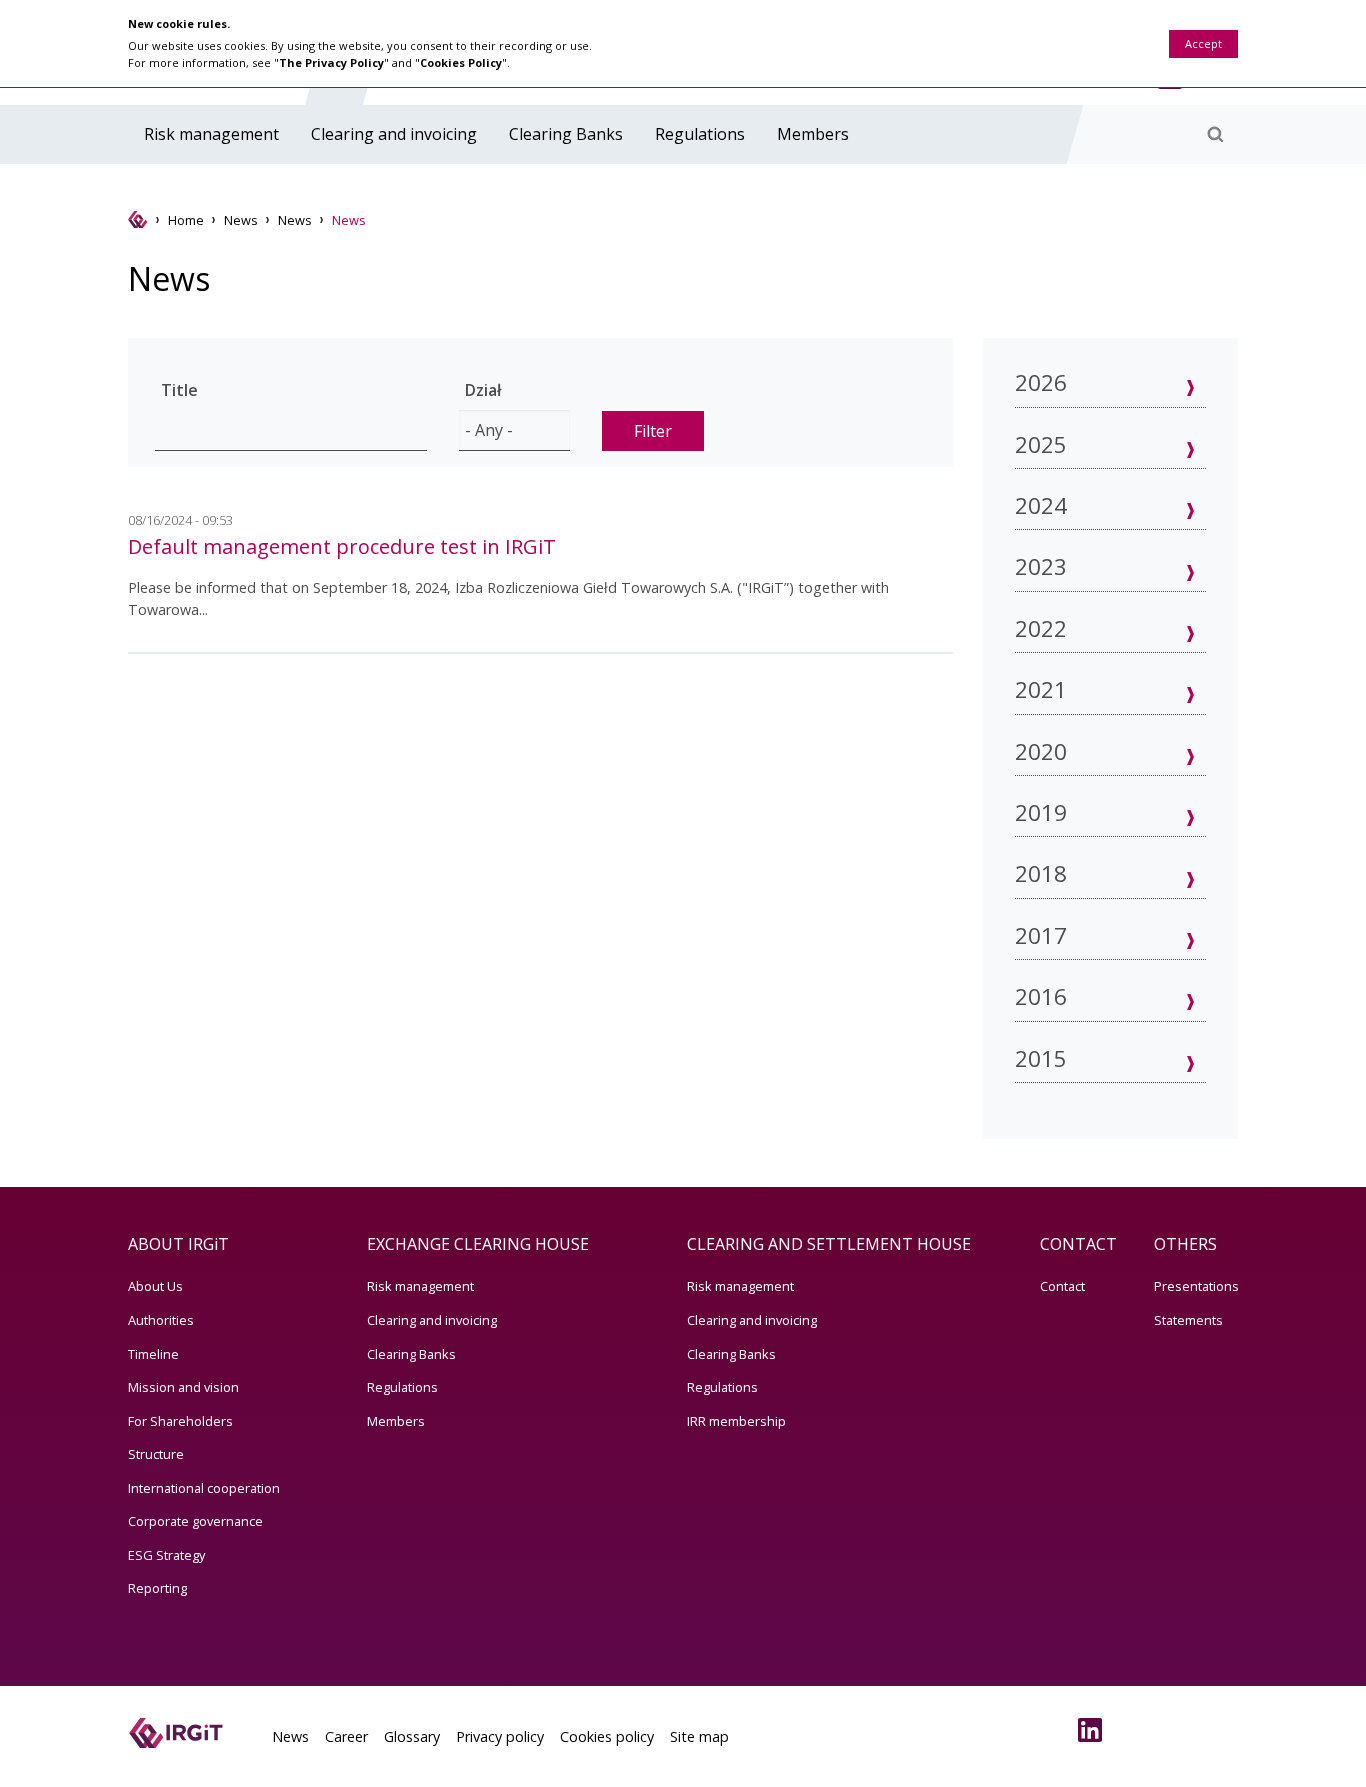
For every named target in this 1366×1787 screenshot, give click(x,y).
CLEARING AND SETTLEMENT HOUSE (829, 1244)
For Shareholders (180, 1421)
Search (1215, 134)
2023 (1041, 566)
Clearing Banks (566, 134)
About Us (155, 1286)
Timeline (153, 1354)
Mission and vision (183, 1387)
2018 (1041, 873)
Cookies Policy (461, 62)
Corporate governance (195, 1521)
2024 (1041, 505)
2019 (1041, 812)
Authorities (161, 1320)
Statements (1188, 1320)
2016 (1041, 996)
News (241, 220)
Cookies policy (607, 1736)
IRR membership (736, 1421)
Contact (1062, 1286)
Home (186, 220)
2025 (1041, 444)
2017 (1041, 935)
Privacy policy (500, 1736)
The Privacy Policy (331, 62)
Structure (156, 1454)
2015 (1041, 1058)
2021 (1041, 689)
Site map (699, 1736)
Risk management (211, 134)
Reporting (157, 1588)
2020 (1041, 751)
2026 (1041, 382)
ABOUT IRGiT (178, 1244)
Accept (1203, 43)
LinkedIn (1094, 1730)
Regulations (700, 134)
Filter (653, 431)
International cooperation (204, 1488)
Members (813, 134)
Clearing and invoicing (394, 134)
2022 (1041, 628)
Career (346, 1736)
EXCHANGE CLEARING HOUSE (478, 1244)
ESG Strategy (166, 1555)
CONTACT (1078, 1244)
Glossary (412, 1736)
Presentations (1196, 1286)
